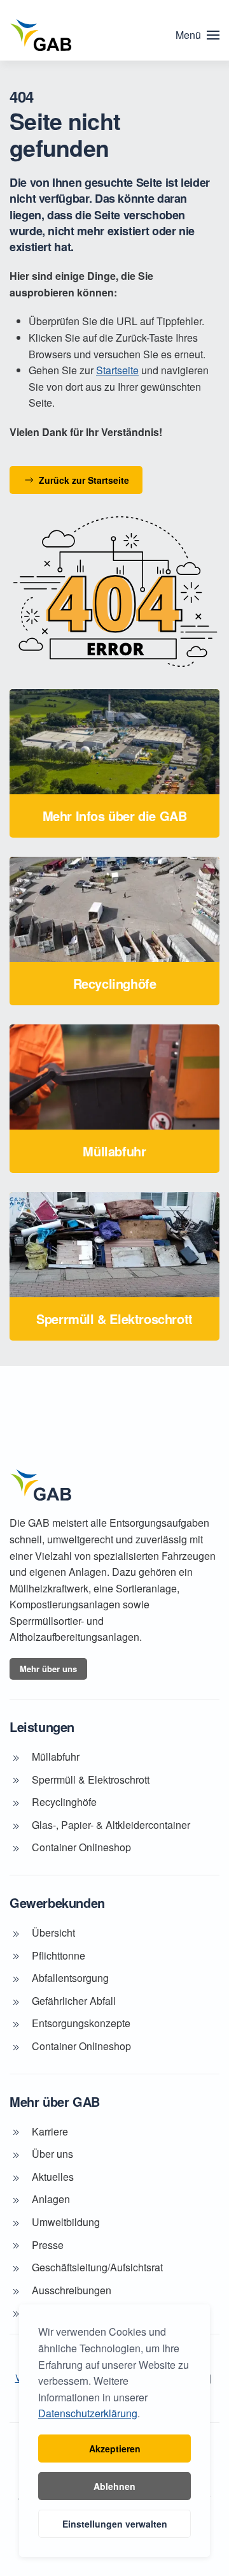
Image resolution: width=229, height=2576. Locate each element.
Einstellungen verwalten (115, 2524)
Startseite (117, 370)
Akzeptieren (115, 2449)
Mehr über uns (48, 1669)
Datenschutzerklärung (88, 2413)
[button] (198, 35)
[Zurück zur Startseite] (41, 35)
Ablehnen (114, 2486)
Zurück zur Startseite (84, 480)
